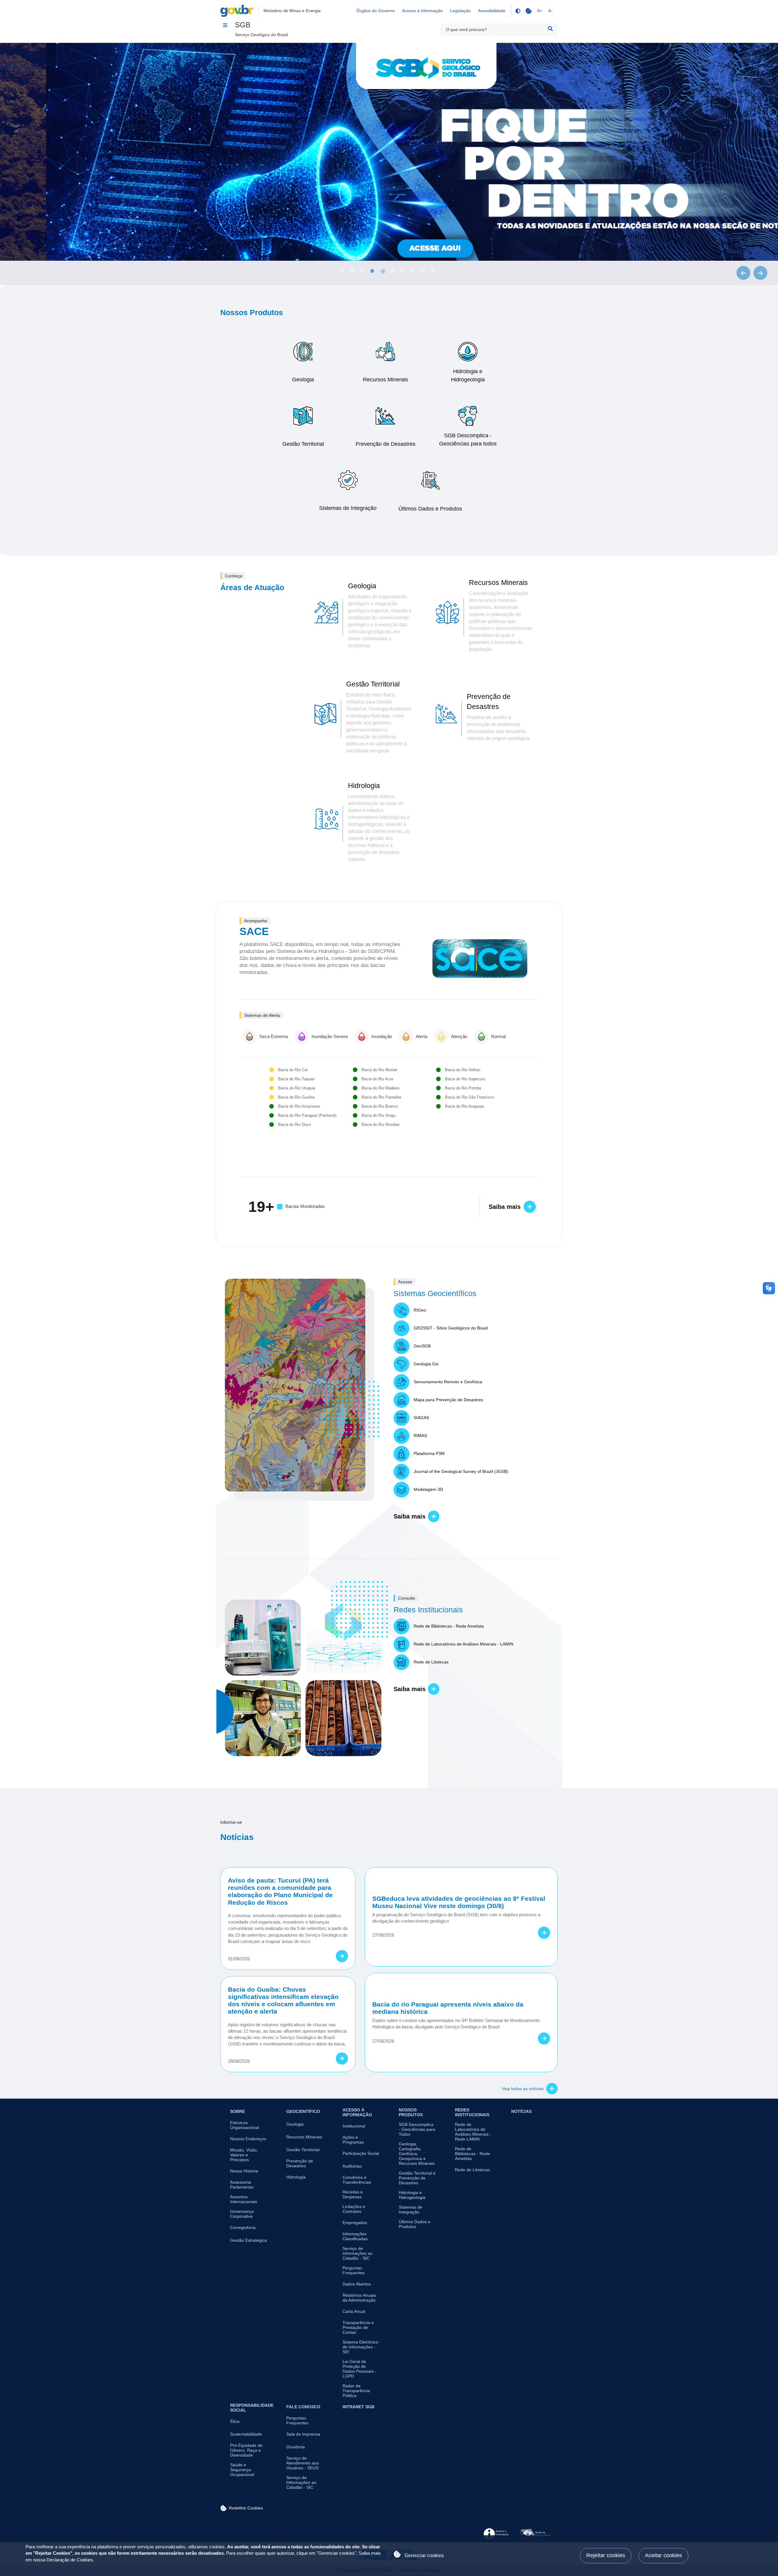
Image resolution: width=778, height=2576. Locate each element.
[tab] (342, 271)
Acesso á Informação (422, 11)
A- (550, 11)
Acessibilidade (492, 11)
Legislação (460, 11)
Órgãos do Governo (376, 11)
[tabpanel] (389, 152)
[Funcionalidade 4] (518, 11)
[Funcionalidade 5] (528, 11)
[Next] (760, 273)
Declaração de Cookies (70, 2560)
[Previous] (743, 273)
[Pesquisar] (550, 29)
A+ (540, 11)
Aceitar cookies (663, 2555)
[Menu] (225, 25)
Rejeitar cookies (606, 2555)
